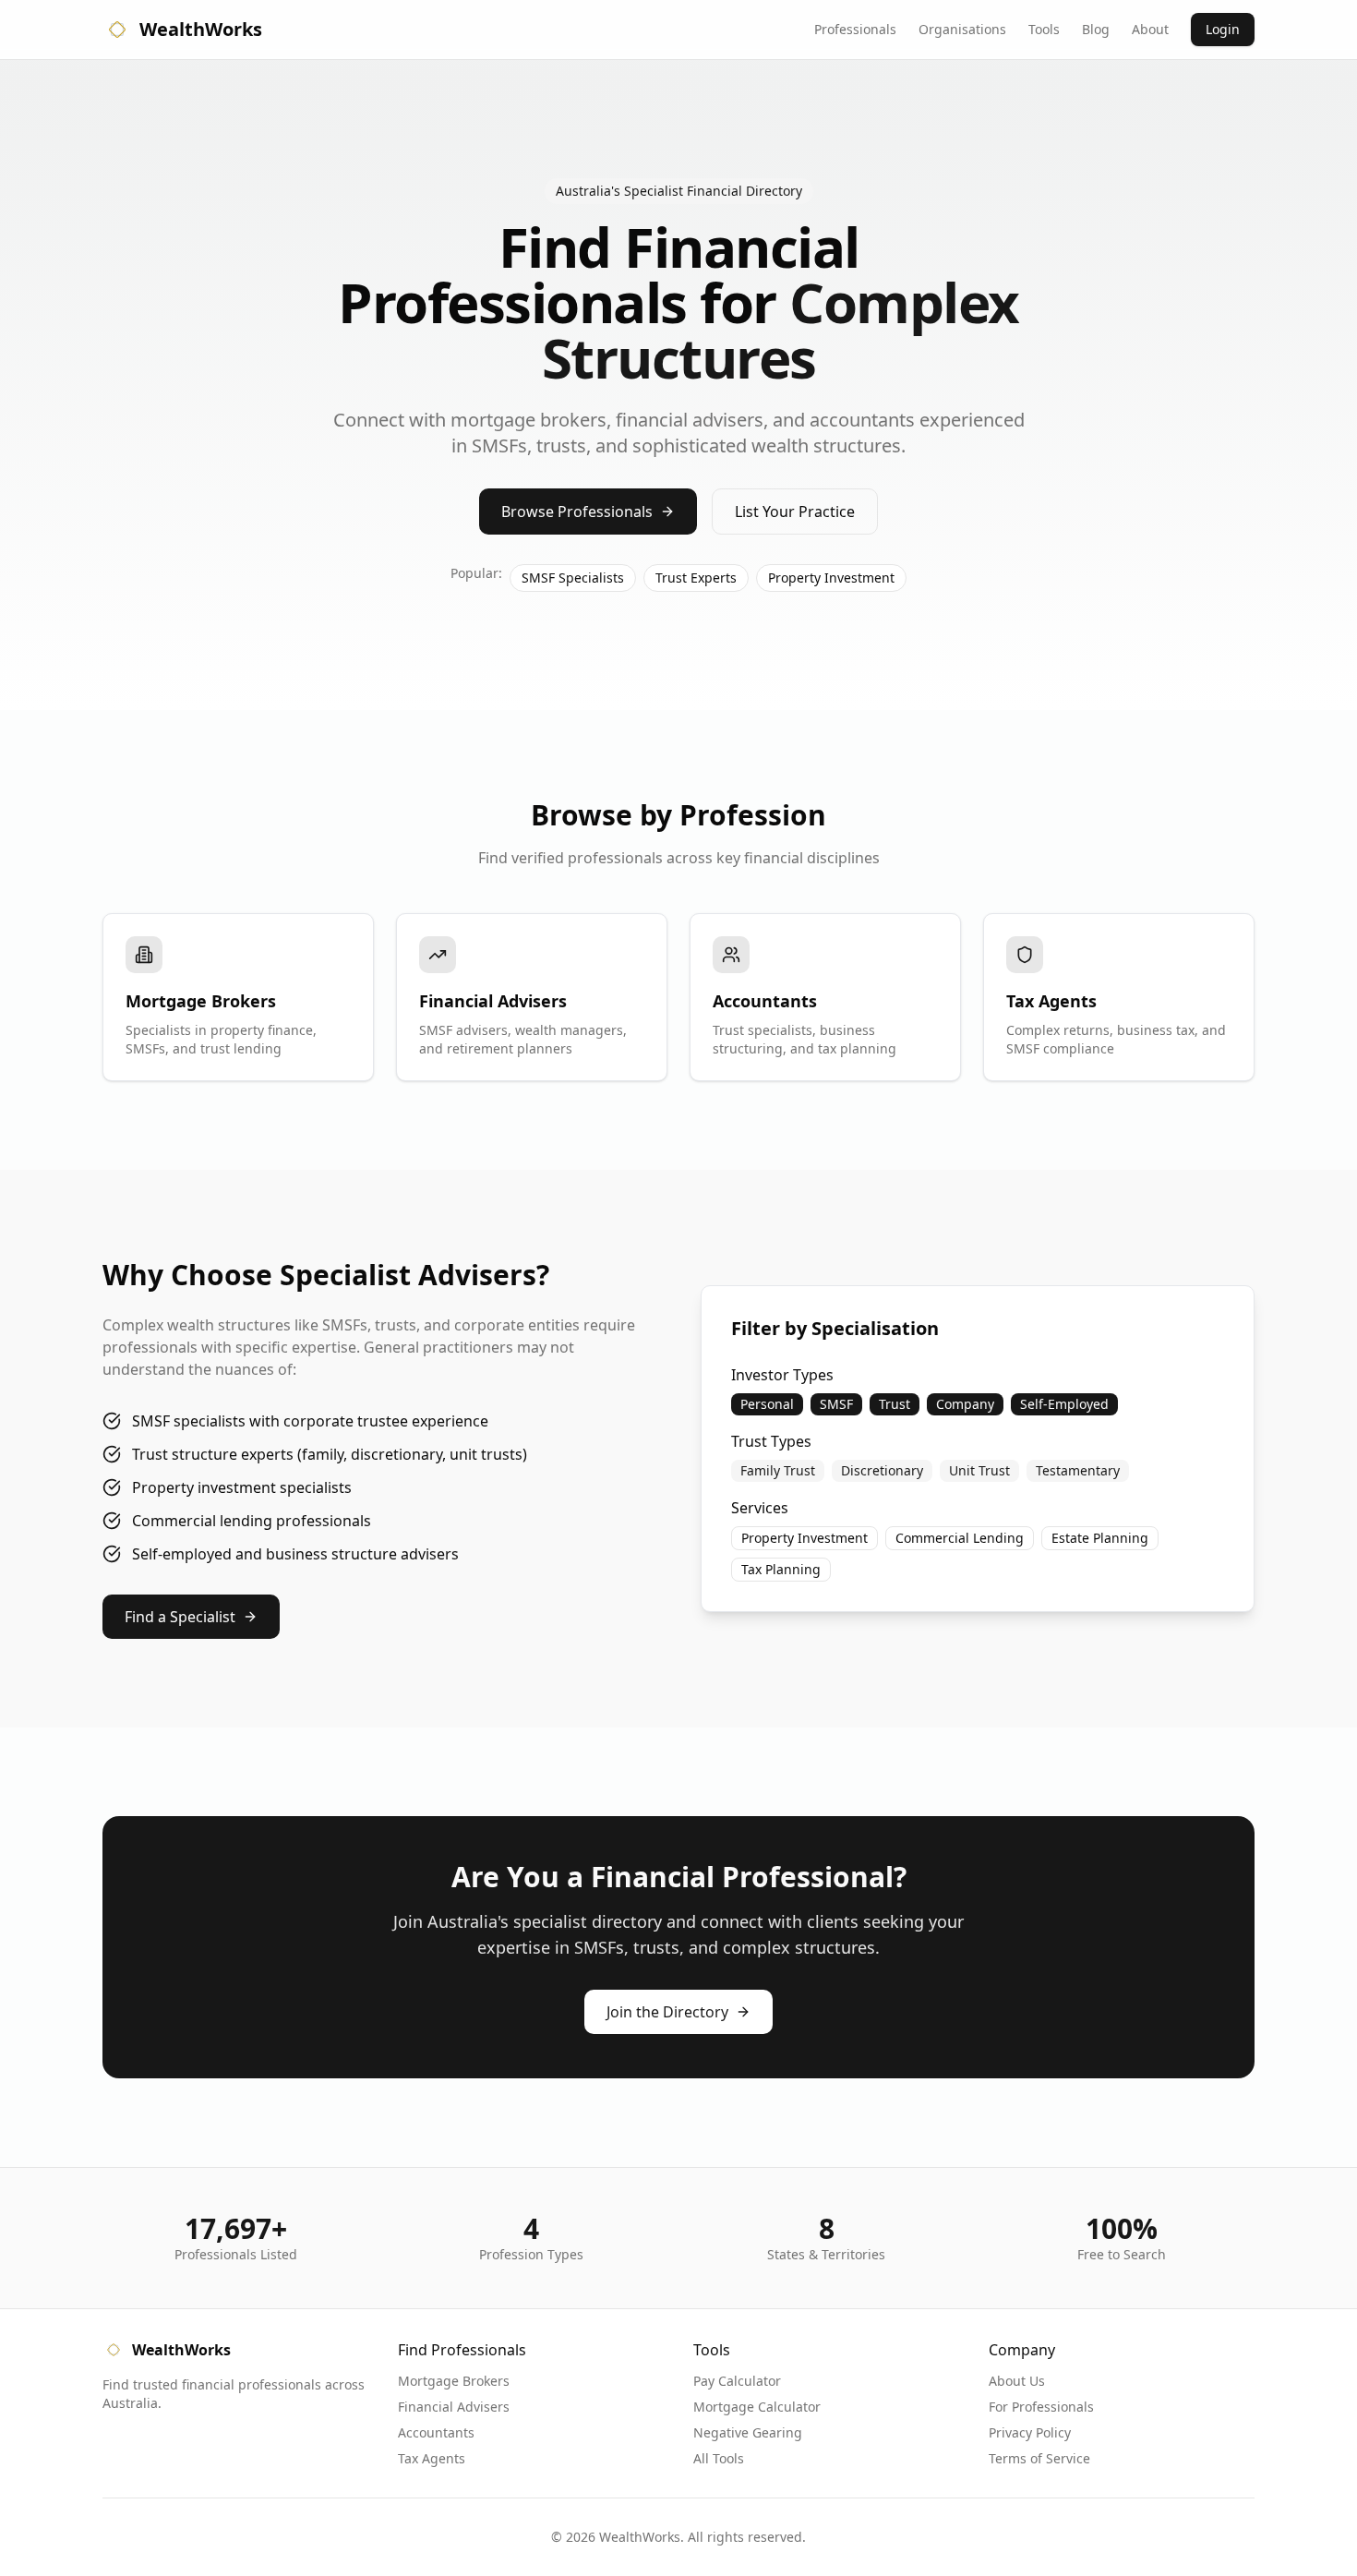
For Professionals (1041, 2407)
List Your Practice (795, 512)
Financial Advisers (454, 2407)
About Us (1017, 2381)
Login (1223, 29)
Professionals (855, 29)
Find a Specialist (180, 1617)
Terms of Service (1039, 2458)
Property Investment (831, 578)
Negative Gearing (748, 2432)
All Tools (719, 2458)
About (1150, 29)
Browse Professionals (577, 512)
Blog (1096, 29)
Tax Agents (432, 2458)
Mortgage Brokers (454, 2381)
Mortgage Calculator (757, 2407)
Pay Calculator (737, 2381)
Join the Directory (667, 2012)
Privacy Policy (1030, 2432)
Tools (1044, 29)
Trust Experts (696, 578)
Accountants (436, 2432)
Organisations (962, 29)
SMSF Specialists (573, 578)
